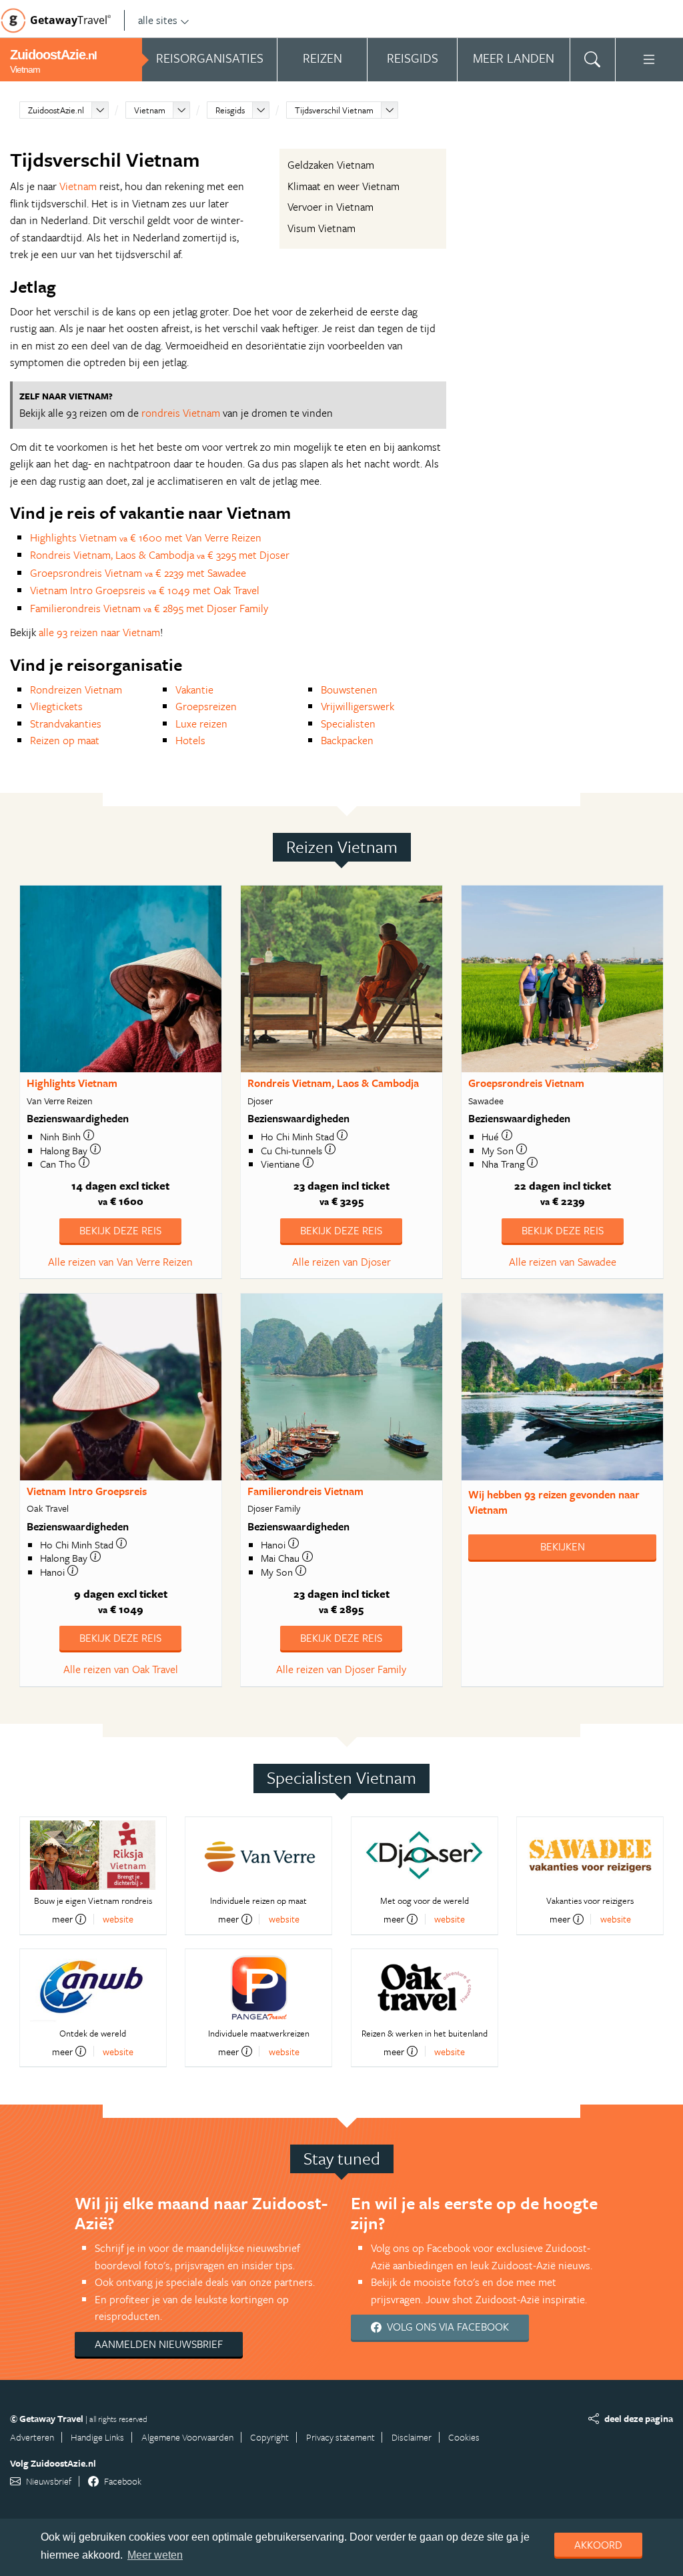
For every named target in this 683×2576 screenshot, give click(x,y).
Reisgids (230, 110)
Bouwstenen (349, 690)
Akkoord (598, 2545)
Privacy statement (340, 2437)
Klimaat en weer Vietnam (344, 186)
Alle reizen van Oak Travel (121, 1669)
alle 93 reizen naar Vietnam (99, 632)
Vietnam (150, 110)
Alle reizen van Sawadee (563, 1262)
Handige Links (97, 2437)
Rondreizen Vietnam (76, 690)
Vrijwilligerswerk (358, 706)
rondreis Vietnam (181, 413)
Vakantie (194, 690)
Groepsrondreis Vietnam (526, 1083)
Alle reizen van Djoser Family (341, 1669)
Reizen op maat (65, 740)
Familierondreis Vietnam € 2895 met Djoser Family (149, 608)
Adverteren (32, 2437)
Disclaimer (412, 2437)
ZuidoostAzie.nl (56, 110)
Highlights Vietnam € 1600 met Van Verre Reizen (146, 537)
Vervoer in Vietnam (330, 207)
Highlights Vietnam (72, 1083)
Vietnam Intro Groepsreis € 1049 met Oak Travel (145, 590)
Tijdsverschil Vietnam (334, 110)
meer (62, 1919)
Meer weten (155, 2555)
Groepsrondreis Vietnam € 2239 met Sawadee (138, 573)
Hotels (190, 740)
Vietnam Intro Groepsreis (87, 1491)
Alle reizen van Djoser (341, 1262)
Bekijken (563, 1546)
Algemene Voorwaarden (187, 2437)
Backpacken (347, 740)
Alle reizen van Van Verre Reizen (120, 1262)
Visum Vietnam (321, 228)
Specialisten (348, 724)
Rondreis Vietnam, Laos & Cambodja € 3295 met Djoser (160, 555)
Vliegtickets (56, 706)
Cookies (464, 2437)
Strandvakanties (66, 724)
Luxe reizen (201, 724)
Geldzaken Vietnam (331, 165)
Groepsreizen (206, 706)
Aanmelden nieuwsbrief (159, 2344)
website (118, 1919)
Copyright (269, 2437)
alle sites (158, 20)
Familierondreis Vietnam (305, 1491)
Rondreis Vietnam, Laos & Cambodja (333, 1083)
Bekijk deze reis (120, 1230)
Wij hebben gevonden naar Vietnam (554, 1502)
